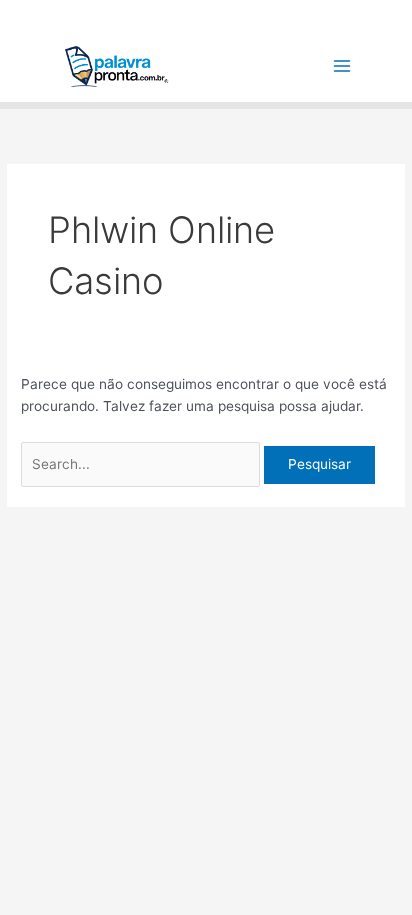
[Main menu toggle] (342, 66)
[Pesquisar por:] (142, 464)
